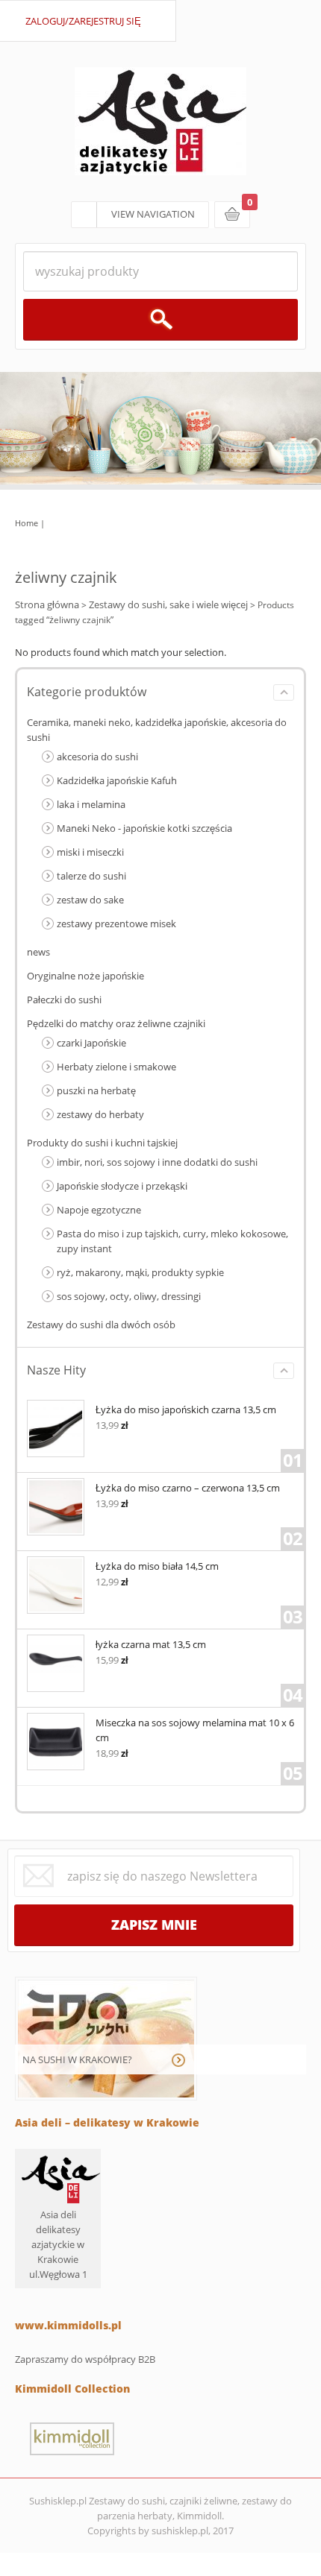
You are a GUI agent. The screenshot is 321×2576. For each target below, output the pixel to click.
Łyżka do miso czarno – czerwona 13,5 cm (188, 1488)
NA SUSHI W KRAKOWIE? (77, 2059)
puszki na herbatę (96, 1090)
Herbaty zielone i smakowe (116, 1067)
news (38, 952)
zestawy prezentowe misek (116, 924)
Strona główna (47, 604)
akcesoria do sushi (97, 757)
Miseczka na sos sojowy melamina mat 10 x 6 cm (195, 1730)
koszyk (232, 215)
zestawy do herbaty (100, 1114)
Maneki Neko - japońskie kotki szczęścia (144, 828)
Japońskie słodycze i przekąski (122, 1186)
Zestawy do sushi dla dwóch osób (101, 1325)
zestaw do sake (90, 900)
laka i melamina (91, 804)
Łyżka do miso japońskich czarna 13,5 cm (186, 1409)
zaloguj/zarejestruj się (83, 21)
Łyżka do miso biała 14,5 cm (157, 1566)
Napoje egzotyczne (99, 1210)
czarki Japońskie (91, 1043)
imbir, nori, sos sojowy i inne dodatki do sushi (157, 1162)
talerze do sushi (91, 876)
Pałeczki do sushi (64, 1000)
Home (27, 523)
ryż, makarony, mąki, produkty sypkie (140, 1272)
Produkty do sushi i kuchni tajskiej (102, 1143)
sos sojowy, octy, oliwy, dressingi (129, 1296)
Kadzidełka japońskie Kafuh (117, 780)
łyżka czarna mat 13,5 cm (151, 1644)
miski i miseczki (90, 852)
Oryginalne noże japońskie (85, 976)
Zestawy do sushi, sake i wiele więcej (168, 604)
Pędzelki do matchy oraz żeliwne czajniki (116, 1023)
